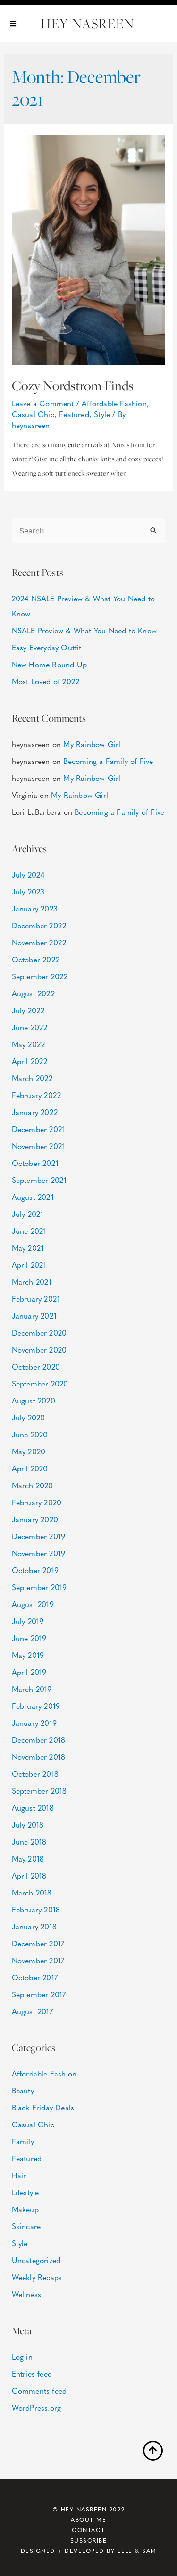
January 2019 (34, 1723)
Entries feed (32, 2374)
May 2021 (28, 1248)
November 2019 (39, 1553)
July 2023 (28, 891)
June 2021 (29, 1231)
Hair (19, 2175)
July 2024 (28, 874)
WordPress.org (37, 2408)
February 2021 (36, 1299)
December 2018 (39, 1740)
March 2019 (32, 1689)
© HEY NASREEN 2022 (89, 2509)
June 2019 (29, 1638)
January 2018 (34, 1926)
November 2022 (39, 942)
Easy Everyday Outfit (47, 647)
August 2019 (33, 1604)
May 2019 (28, 1655)
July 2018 (28, 1825)
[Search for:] (89, 530)
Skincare (26, 2226)
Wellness (27, 2294)
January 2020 (35, 1519)
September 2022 (40, 976)
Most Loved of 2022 (46, 681)
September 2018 (39, 1791)
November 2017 (38, 1960)
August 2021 (33, 1197)
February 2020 (37, 1502)
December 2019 (39, 1536)
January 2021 (34, 1316)
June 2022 (30, 1027)
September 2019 (39, 1587)
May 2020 (29, 1451)
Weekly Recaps (37, 2277)
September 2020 (40, 1383)
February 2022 (37, 1095)
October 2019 (35, 1570)
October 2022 (36, 959)
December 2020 (39, 1333)
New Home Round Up (49, 664)
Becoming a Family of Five (108, 761)
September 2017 (39, 1994)
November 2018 (39, 1757)
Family (23, 2141)
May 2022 (29, 1044)
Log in (22, 2357)
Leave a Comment (43, 403)
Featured (74, 414)
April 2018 (29, 1875)
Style (102, 414)
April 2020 (30, 1468)
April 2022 (30, 1061)
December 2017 (38, 1943)
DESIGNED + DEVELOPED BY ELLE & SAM (89, 2551)
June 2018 (29, 1842)
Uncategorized (36, 2260)
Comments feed (39, 2391)
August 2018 (33, 1808)
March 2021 (32, 1282)
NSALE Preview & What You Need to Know (84, 630)
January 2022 (35, 1112)
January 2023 (35, 908)
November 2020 (39, 1350)
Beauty (23, 2090)
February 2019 (36, 1706)
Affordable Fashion (114, 403)
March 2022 (32, 1078)
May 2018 (28, 1858)
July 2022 (28, 1010)
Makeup (25, 2209)
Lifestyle (25, 2192)
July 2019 (28, 1621)
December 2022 (39, 925)
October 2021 (35, 1163)
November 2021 (39, 1146)
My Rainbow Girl (92, 744)
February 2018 (36, 1909)
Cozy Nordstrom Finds (73, 386)
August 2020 (34, 1400)
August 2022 (33, 993)
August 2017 (32, 2011)
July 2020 (29, 1417)
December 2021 (39, 1129)
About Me (88, 2519)
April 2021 (29, 1265)
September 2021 (39, 1180)
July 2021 (28, 1214)
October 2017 (35, 1977)
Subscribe (89, 2540)
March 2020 (33, 1485)
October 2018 (35, 1774)
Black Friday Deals (43, 2107)
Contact (88, 2530)
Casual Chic (33, 414)
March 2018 (32, 1892)
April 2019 (29, 1672)
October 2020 (36, 1366)
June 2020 (30, 1434)
